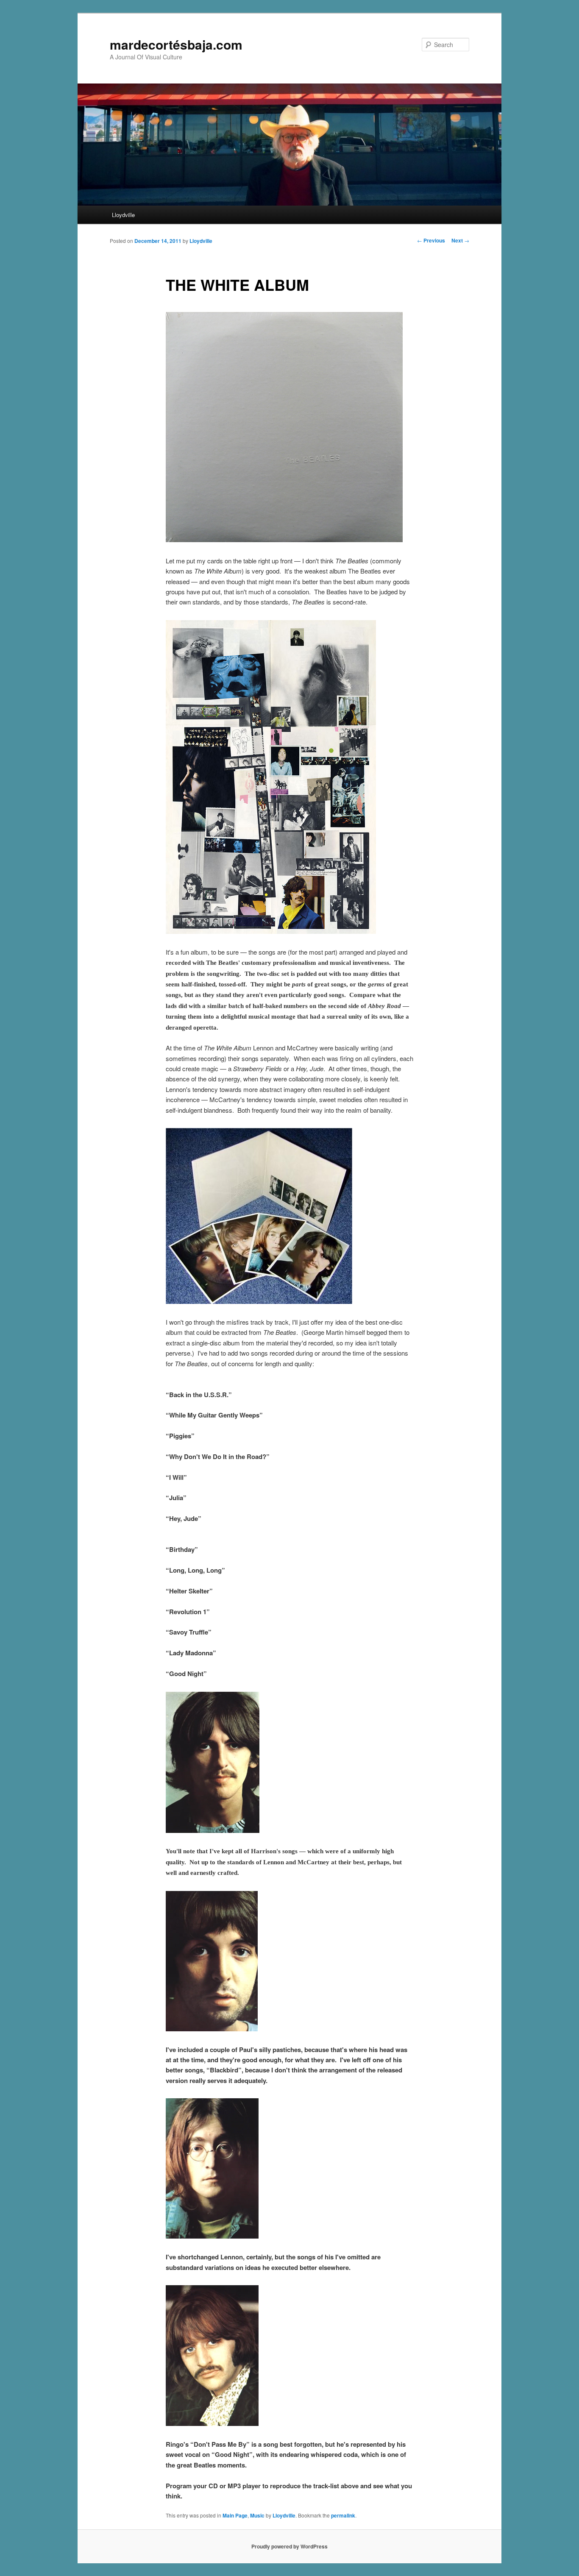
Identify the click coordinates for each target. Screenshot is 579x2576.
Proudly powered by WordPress (289, 2546)
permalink (343, 2515)
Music (257, 2515)
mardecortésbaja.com (176, 44)
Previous (431, 240)
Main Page (235, 2515)
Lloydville (123, 215)
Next (460, 240)
